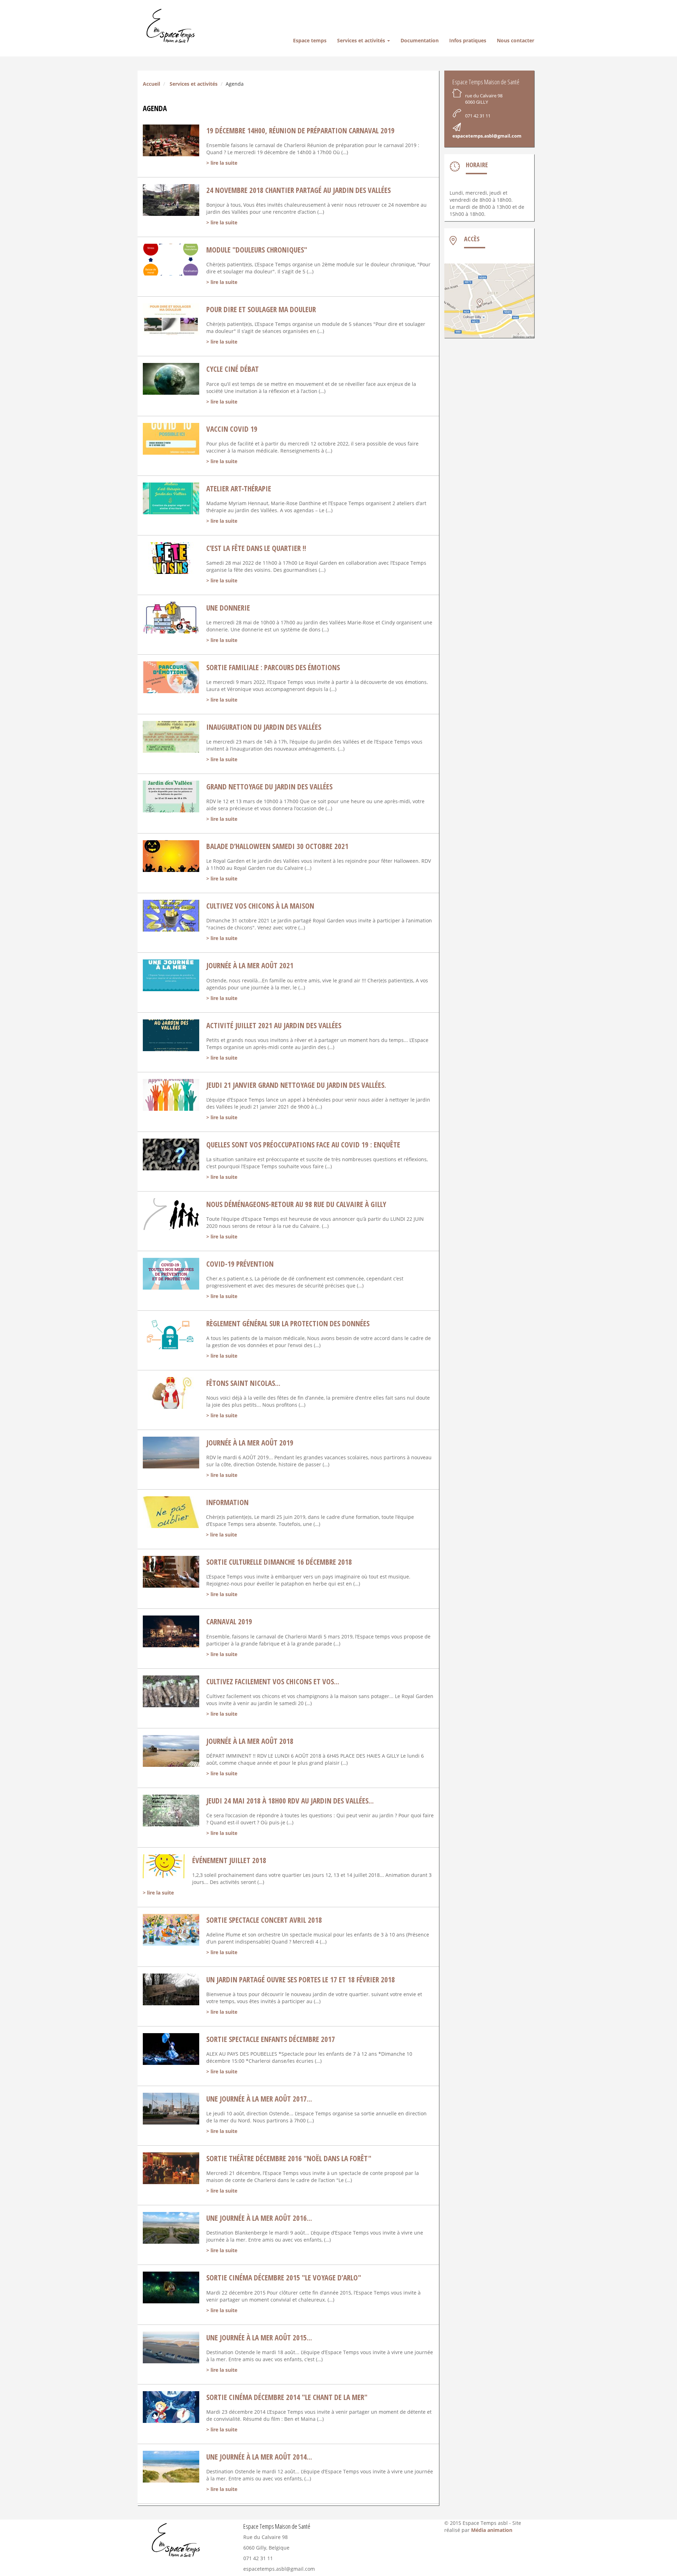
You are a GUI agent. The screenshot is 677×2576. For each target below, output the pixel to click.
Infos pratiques (468, 40)
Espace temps (310, 40)
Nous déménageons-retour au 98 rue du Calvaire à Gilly (296, 1204)
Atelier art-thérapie (239, 489)
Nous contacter (516, 40)
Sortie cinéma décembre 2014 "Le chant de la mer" (287, 2397)
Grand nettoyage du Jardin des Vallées (269, 787)
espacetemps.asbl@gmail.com (487, 136)
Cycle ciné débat (233, 369)
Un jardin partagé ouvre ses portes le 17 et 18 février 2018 (301, 1980)
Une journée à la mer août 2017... (259, 2099)
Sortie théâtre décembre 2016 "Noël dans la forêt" (289, 2158)
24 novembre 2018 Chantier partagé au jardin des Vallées (298, 190)
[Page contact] (489, 301)
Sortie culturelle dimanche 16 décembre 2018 (279, 1562)
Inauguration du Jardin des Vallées (264, 727)
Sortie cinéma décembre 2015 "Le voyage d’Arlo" (284, 2278)
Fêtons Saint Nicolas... (243, 1383)
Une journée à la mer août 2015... (259, 2338)
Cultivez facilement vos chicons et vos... (273, 1681)
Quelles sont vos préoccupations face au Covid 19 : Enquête (303, 1145)
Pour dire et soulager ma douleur (261, 309)
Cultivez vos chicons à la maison (260, 906)
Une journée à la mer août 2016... (259, 2218)
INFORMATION (227, 1502)
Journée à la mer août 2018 (250, 1741)
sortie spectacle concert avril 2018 (264, 1920)
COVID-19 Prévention (240, 1264)
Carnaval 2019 (229, 1622)
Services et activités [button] (362, 40)
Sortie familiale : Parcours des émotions (273, 667)
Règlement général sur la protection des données (288, 1323)
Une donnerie (228, 608)
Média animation (492, 2530)
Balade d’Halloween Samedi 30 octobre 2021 (277, 846)
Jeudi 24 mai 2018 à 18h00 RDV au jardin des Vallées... (290, 1801)
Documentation (420, 40)
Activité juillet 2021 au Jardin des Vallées (274, 1025)
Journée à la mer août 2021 (250, 965)
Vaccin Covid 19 (232, 429)
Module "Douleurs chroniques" (257, 250)
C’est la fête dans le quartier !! (256, 548)
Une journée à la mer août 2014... (259, 2457)
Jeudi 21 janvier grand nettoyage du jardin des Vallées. (296, 1085)
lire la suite (224, 163)
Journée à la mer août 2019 (250, 1443)
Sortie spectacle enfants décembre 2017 (271, 2039)
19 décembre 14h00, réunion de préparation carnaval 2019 (300, 131)
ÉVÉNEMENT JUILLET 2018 (229, 1860)
